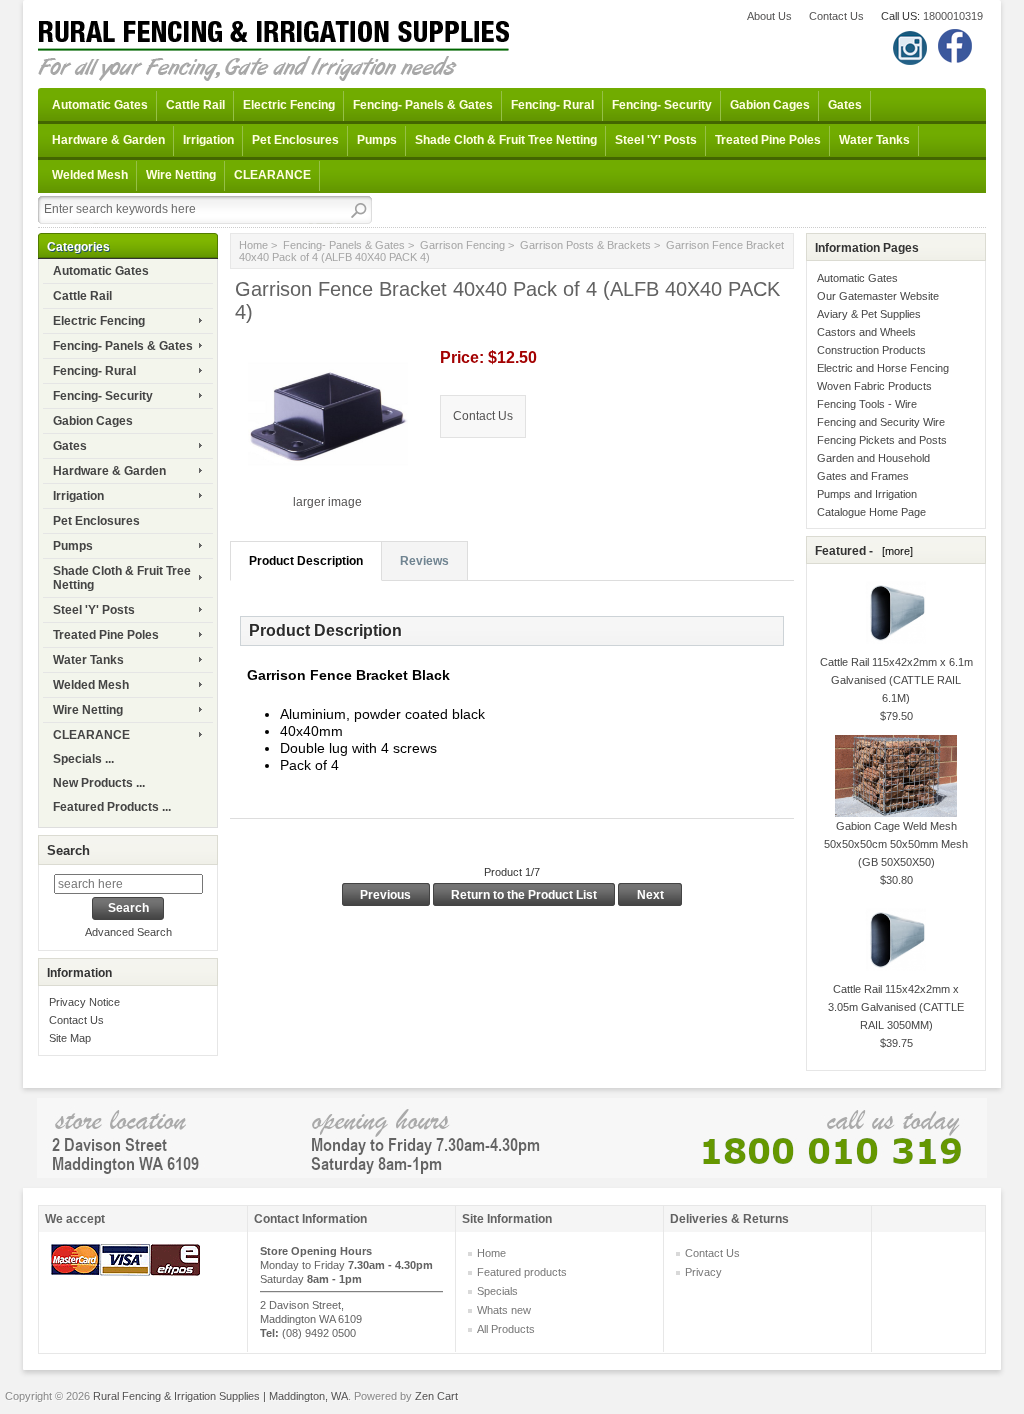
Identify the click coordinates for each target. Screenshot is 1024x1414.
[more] (894, 551)
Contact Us (836, 16)
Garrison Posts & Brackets (585, 245)
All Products (506, 1329)
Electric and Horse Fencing (883, 368)
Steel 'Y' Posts (656, 140)
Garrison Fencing (462, 245)
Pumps (377, 140)
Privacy (703, 1272)
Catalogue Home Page (871, 512)
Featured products (522, 1272)
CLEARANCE (272, 175)
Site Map (70, 1038)
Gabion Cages (770, 105)
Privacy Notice (84, 1002)
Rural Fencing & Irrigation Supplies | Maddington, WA (220, 1396)
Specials (497, 1291)
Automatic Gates (100, 105)
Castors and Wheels (866, 332)
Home (253, 245)
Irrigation (208, 140)
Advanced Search (128, 932)
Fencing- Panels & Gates (423, 105)
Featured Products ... (112, 807)
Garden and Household (873, 458)
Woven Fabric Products (874, 386)
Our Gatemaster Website (878, 296)
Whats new (504, 1310)
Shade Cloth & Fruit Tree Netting (506, 140)
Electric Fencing (289, 105)
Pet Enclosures (295, 140)
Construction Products (871, 350)
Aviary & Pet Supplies (869, 314)
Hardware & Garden (108, 140)
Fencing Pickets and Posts (882, 440)
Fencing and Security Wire (881, 422)
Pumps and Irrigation (867, 494)
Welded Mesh (90, 175)
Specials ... (83, 759)
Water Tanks (874, 140)
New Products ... (99, 783)
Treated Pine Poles (768, 140)
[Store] (512, 1136)
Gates (845, 105)
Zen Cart (436, 1396)
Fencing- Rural (552, 105)
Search (68, 850)
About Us (769, 16)
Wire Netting (181, 175)
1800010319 (953, 16)
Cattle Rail (195, 105)
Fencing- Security (662, 105)
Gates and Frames (863, 476)
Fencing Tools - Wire (867, 404)
